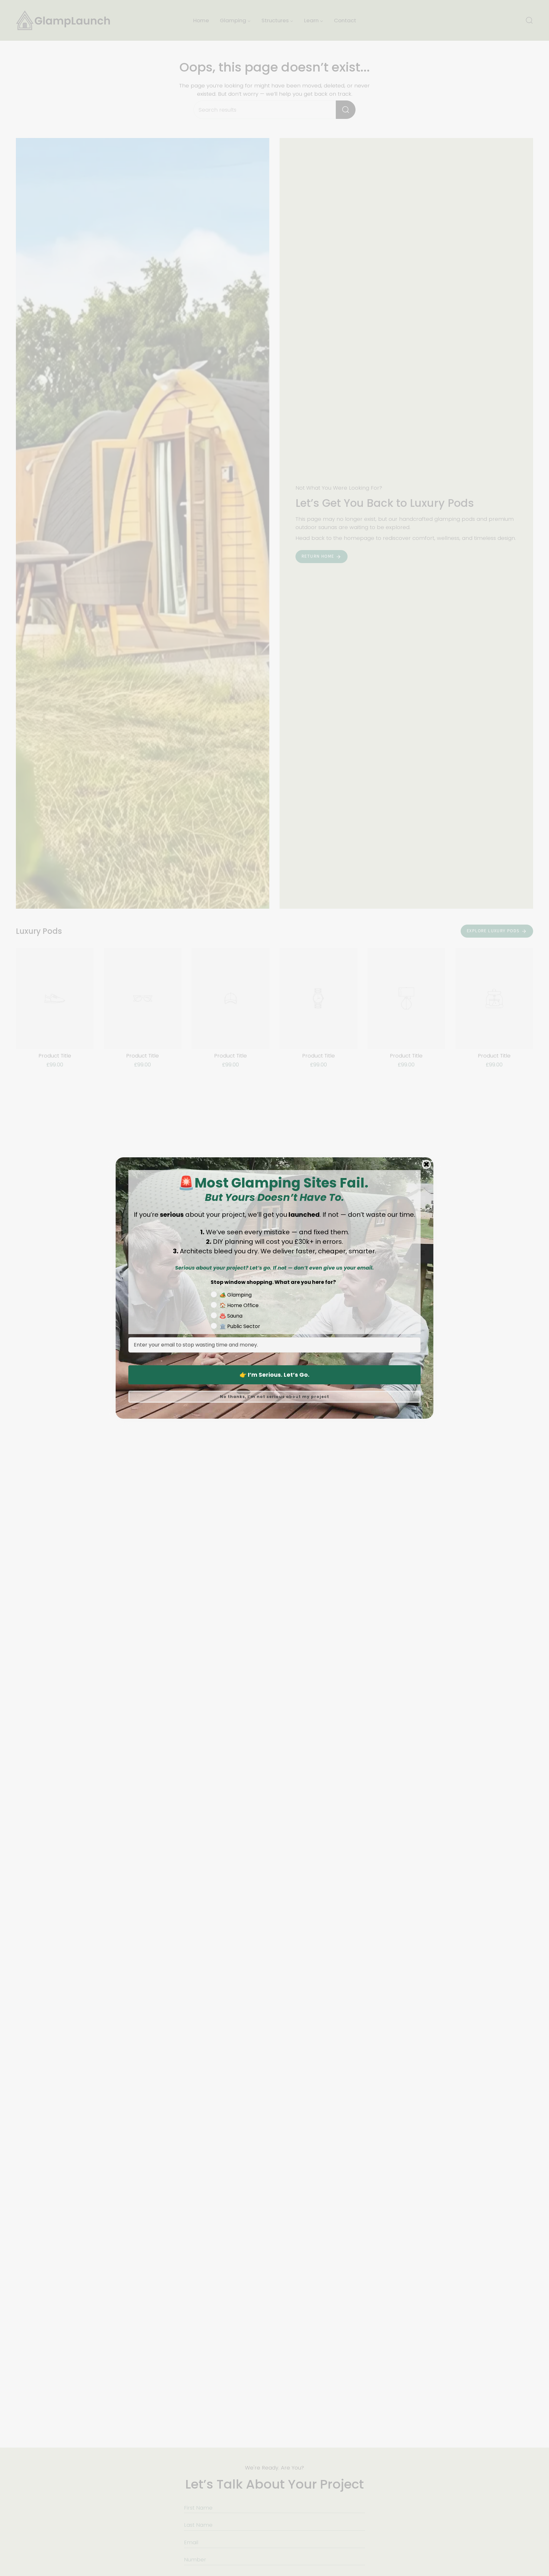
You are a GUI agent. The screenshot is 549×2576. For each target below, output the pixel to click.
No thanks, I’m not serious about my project (274, 1397)
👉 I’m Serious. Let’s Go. (274, 1375)
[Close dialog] (426, 1164)
